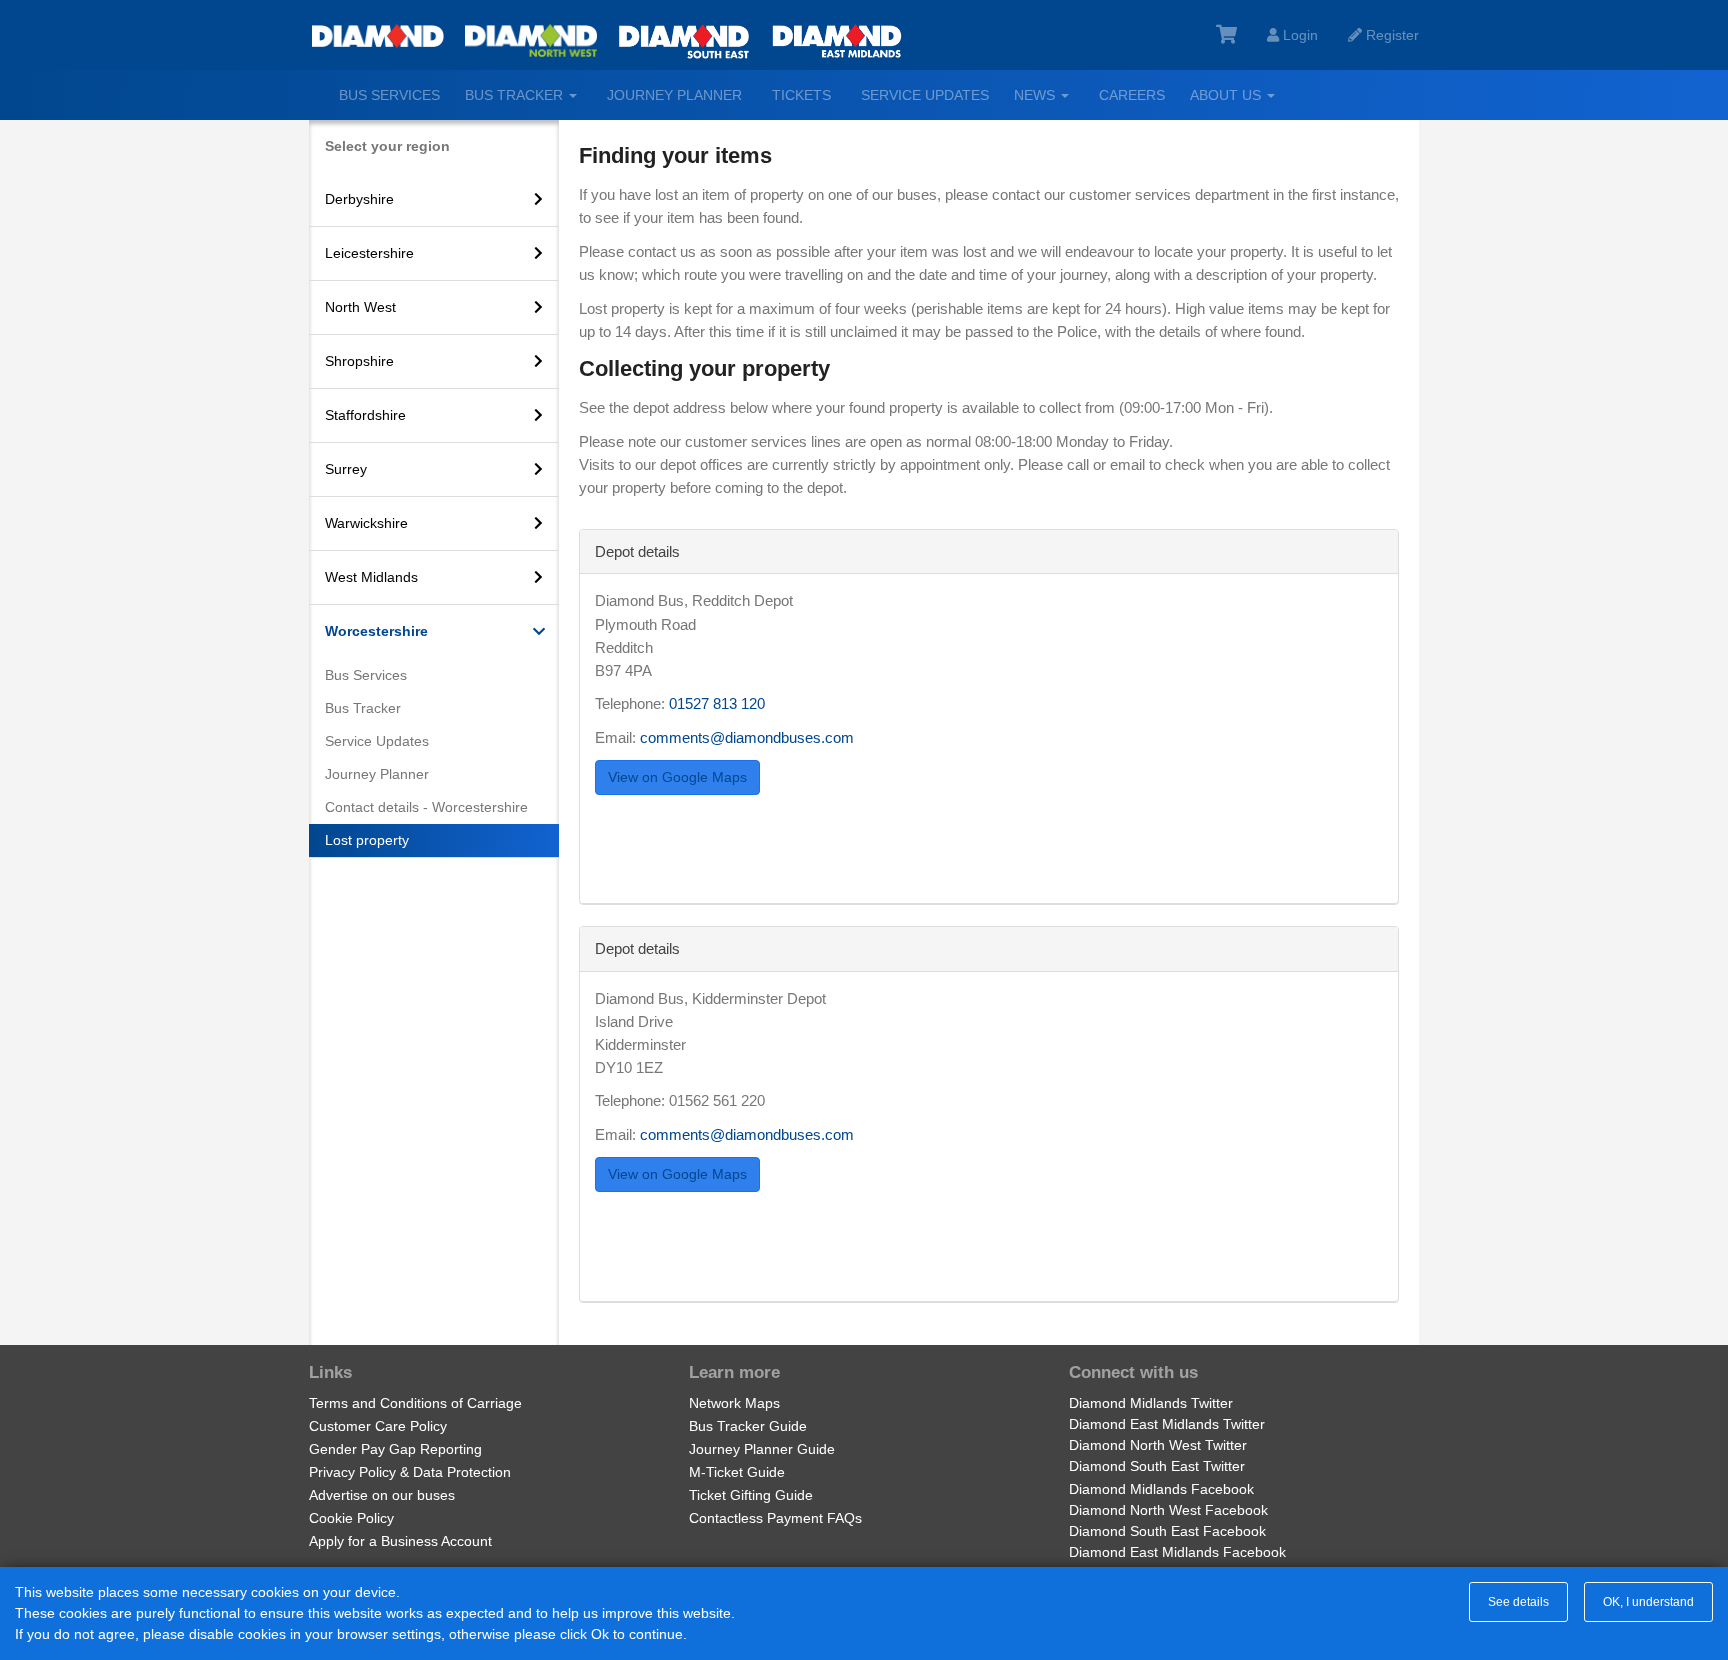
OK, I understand (1648, 1602)
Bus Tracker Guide (748, 1426)
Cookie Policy (351, 1518)
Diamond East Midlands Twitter (1167, 1424)
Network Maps (734, 1403)
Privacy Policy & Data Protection (410, 1472)
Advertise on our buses (382, 1495)
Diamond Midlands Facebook (1161, 1489)
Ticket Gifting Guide (751, 1495)
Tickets (801, 95)
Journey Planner (674, 95)
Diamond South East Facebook (1167, 1531)
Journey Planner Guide (762, 1449)
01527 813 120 (717, 703)
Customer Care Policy (378, 1426)
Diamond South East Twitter (1157, 1466)
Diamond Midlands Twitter (1151, 1403)
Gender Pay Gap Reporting (395, 1449)
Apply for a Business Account (400, 1541)
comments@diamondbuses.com (747, 737)
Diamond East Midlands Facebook (1177, 1552)
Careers (1132, 95)
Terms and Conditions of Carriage (415, 1403)
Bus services (389, 95)
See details (1518, 1602)
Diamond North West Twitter (1158, 1445)
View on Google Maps (677, 777)
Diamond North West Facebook (1168, 1510)
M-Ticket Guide (737, 1472)
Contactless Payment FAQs (775, 1518)
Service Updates (925, 95)
